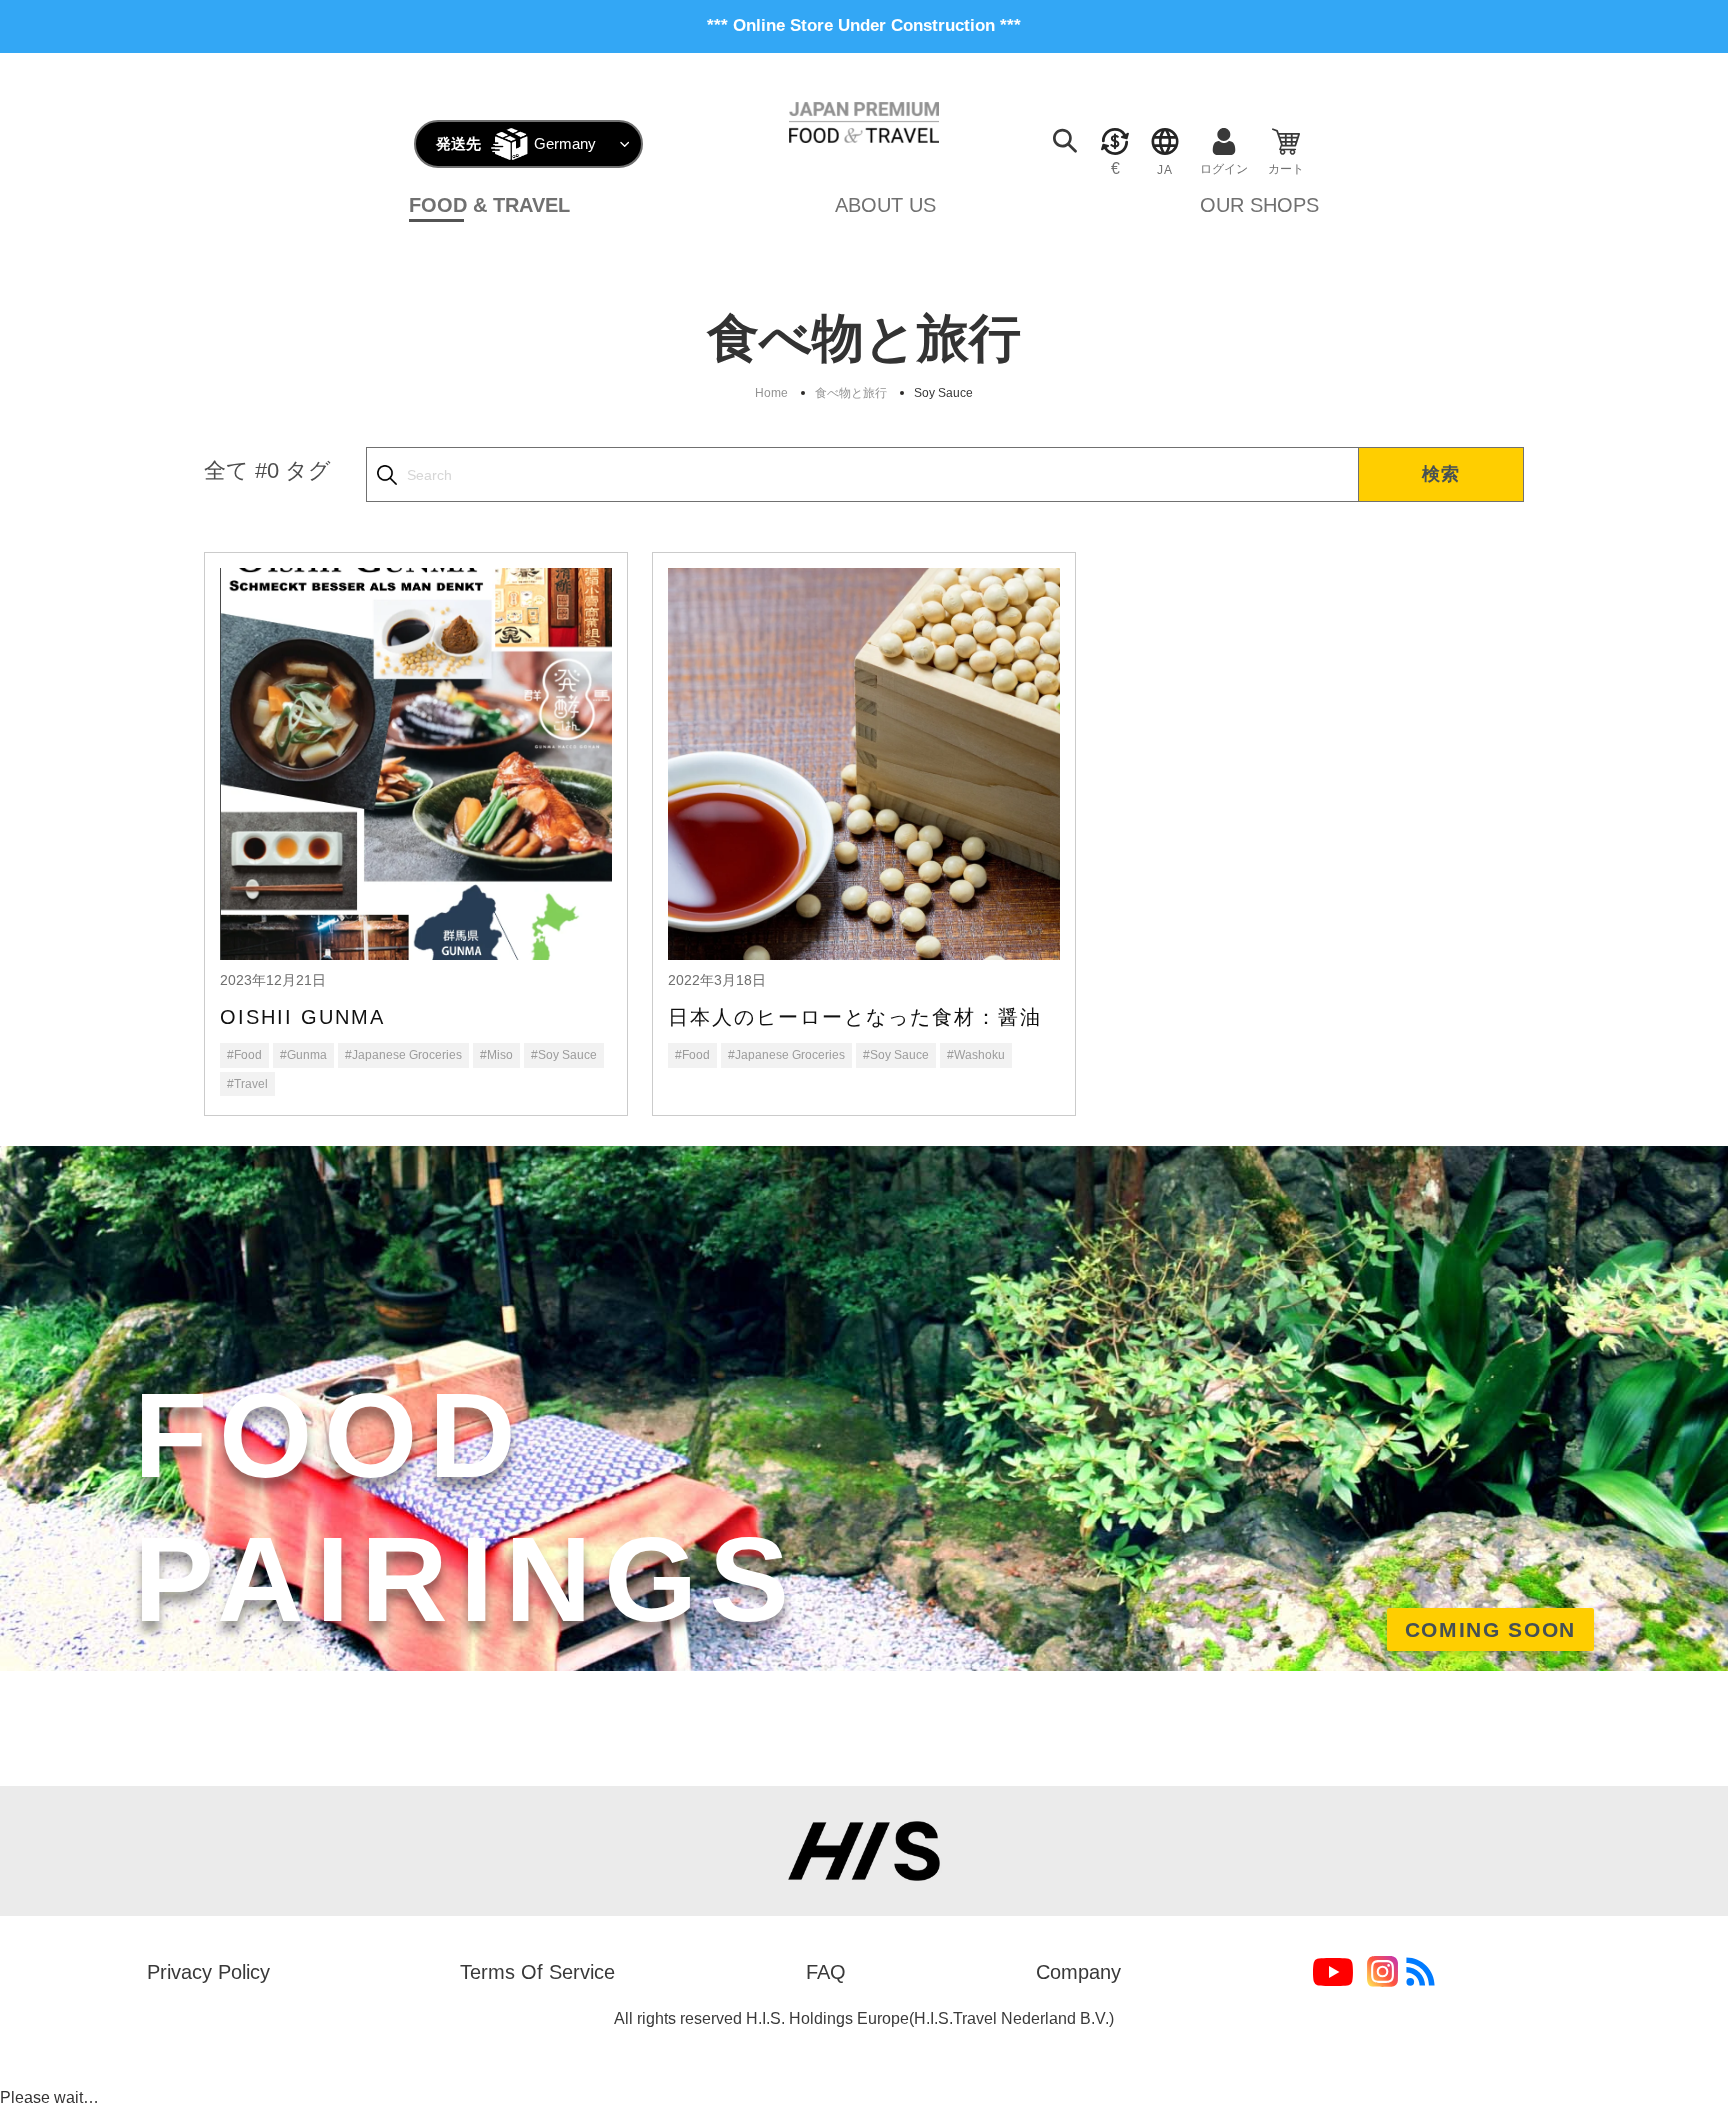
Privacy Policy (208, 1972)
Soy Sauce (943, 393)
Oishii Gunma (302, 1017)
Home (771, 393)
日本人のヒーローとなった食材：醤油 (855, 1017)
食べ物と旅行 (851, 393)
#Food (244, 1055)
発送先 (458, 143)
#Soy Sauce (564, 1055)
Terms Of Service (537, 1972)
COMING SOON (1490, 1629)
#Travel (247, 1084)
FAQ (826, 1972)
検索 (1441, 474)
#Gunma (303, 1055)
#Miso (496, 1055)
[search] (862, 474)
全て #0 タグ (267, 470)
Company (1078, 1972)
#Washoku (976, 1055)
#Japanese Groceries (403, 1055)
